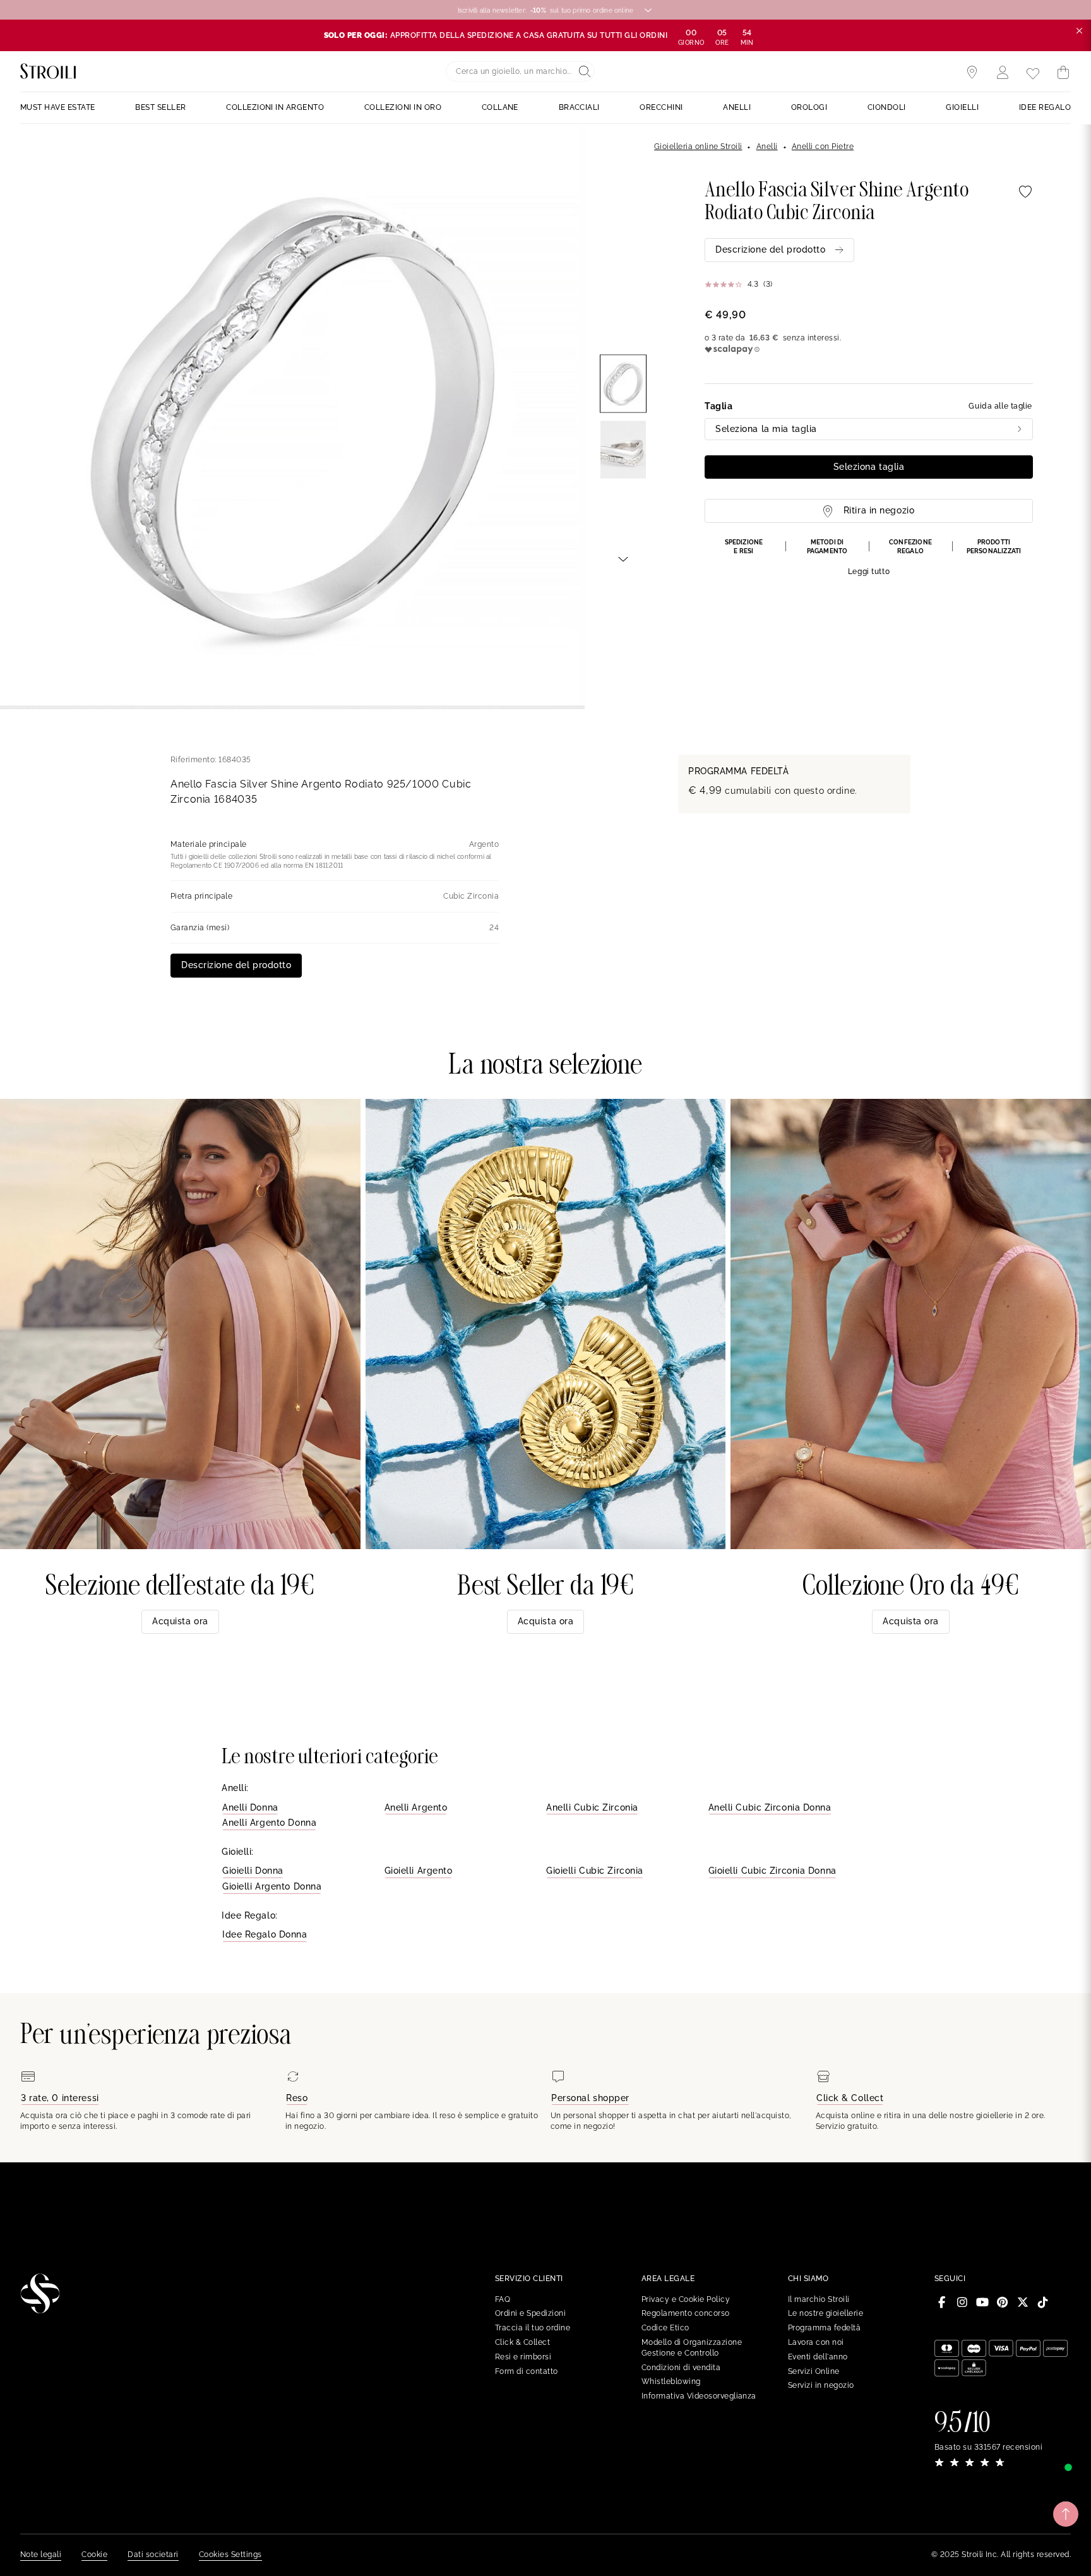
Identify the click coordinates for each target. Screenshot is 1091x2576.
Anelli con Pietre (823, 147)
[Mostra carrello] (1063, 73)
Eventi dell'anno (818, 2357)
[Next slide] (623, 558)
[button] (869, 558)
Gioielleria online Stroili (698, 147)
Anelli (767, 147)
